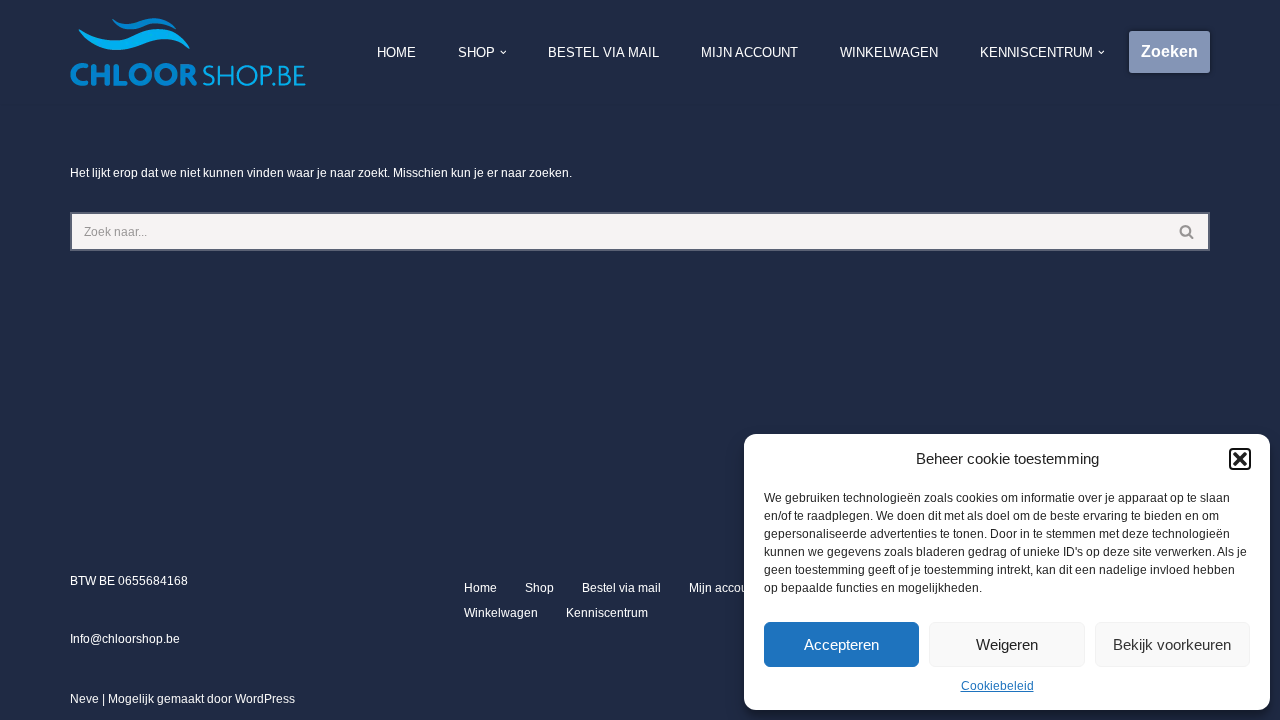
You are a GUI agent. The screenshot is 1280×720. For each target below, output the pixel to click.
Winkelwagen (889, 52)
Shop (539, 588)
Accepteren (841, 644)
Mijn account (749, 52)
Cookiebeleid (997, 686)
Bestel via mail (603, 52)
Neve (84, 699)
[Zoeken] (1187, 231)
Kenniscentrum (607, 613)
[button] (1240, 459)
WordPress (265, 699)
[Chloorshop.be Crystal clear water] (188, 52)
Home (396, 52)
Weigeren (1007, 644)
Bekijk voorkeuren (1172, 644)
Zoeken (1169, 51)
